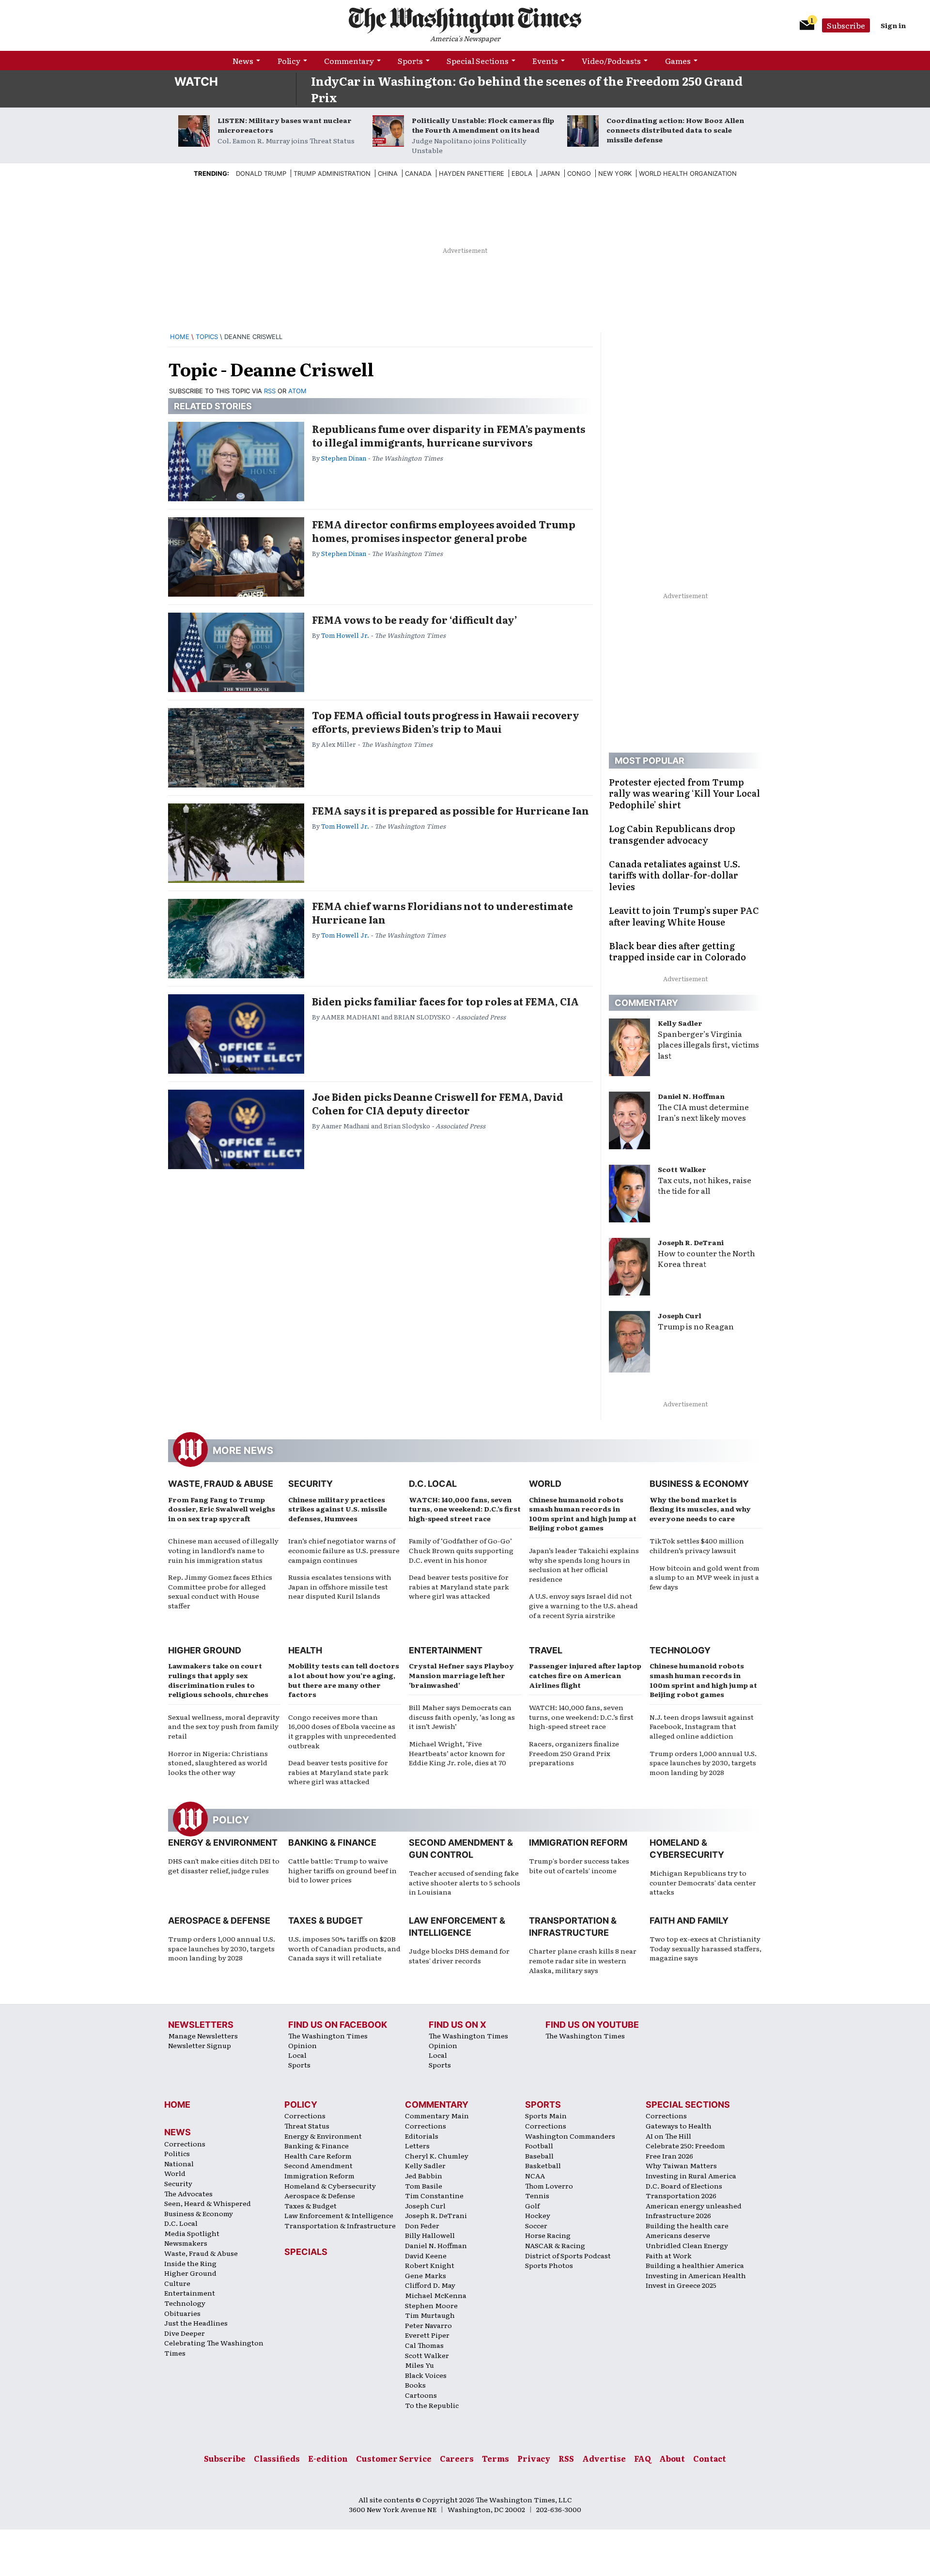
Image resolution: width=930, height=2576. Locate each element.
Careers (457, 2458)
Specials (306, 2252)
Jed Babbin (424, 2175)
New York (615, 173)
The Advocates (188, 2193)
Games (678, 61)
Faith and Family (689, 1920)
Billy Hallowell (430, 2235)
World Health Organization (688, 173)
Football (539, 2145)
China (388, 173)
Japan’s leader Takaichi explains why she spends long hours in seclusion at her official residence (584, 1565)
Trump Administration (332, 173)
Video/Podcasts (611, 61)
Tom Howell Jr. (345, 635)
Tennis (537, 2195)
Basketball (543, 2165)
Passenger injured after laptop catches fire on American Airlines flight (585, 1675)
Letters (417, 2145)
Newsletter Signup (200, 2045)
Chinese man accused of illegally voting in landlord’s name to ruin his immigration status (223, 1550)
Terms (496, 2458)
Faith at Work (669, 2255)
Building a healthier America (695, 2265)
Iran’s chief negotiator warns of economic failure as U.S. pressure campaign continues (344, 1550)
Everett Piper (427, 2335)
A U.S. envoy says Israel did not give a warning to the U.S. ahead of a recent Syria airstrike (583, 1605)
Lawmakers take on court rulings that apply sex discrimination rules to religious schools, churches (218, 1680)
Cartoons (421, 2395)
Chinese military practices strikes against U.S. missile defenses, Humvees (338, 1509)
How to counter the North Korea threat (706, 1258)
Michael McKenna (436, 2295)
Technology (680, 1650)
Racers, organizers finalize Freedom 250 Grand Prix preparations (574, 1753)
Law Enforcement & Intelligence (339, 2215)
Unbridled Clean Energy (687, 2245)
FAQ (643, 2458)
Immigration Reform (578, 1843)
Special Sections (478, 61)
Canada (418, 173)
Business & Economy (699, 1484)
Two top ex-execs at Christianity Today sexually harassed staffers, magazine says (705, 1948)
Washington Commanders (570, 2136)
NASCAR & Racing (555, 2245)
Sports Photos (549, 2265)
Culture (177, 2283)
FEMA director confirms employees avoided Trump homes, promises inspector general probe (444, 531)
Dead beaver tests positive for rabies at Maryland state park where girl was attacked (459, 1586)
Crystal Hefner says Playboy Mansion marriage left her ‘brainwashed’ (461, 1675)
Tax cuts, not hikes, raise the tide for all (705, 1185)
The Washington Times (328, 2036)
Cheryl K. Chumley (437, 2156)
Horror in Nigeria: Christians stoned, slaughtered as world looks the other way (218, 1763)
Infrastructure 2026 (678, 2215)
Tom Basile (424, 2186)
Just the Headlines (196, 2323)
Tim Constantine (434, 2195)
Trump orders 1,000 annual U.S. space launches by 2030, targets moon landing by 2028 (703, 1763)
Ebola (522, 173)
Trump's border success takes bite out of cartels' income (579, 1866)
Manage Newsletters (203, 2036)
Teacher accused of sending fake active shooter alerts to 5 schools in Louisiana (465, 1882)
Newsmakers (186, 2243)
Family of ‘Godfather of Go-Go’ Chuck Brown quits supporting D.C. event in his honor (461, 1550)
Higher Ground (205, 1650)
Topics (207, 337)
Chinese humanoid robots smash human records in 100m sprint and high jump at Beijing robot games (583, 1514)
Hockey (538, 2215)
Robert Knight (430, 2265)
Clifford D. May (430, 2285)
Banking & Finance (332, 1843)
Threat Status (307, 2126)
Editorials (422, 2136)
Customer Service (394, 2458)
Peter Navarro (428, 2325)
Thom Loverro (549, 2186)
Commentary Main (437, 2115)
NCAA (535, 2175)
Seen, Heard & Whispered (208, 2203)
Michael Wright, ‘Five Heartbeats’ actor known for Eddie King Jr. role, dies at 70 (457, 1753)
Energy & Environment (223, 1843)
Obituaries (182, 2313)
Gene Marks (426, 2275)
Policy (289, 61)
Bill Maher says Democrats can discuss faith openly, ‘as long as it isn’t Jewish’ (462, 1717)
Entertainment (446, 1650)
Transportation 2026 (681, 2195)
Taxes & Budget (325, 1920)
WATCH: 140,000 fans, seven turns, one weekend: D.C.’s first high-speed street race (465, 1509)
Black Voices (426, 2375)
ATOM (297, 391)
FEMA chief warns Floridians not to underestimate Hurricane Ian (442, 912)
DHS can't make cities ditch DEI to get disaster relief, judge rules (224, 1866)
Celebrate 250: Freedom (685, 2145)
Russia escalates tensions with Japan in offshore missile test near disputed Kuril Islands (340, 1586)
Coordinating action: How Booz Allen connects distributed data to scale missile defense (675, 130)
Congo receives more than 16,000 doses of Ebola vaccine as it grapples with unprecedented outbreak (342, 1731)
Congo (579, 173)
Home (180, 337)
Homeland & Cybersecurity (330, 2186)
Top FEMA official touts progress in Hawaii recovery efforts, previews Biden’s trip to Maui (446, 722)
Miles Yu (419, 2365)
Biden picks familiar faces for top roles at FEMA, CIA (445, 1001)
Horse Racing (548, 2235)
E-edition (328, 2458)
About (672, 2458)
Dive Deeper (185, 2333)
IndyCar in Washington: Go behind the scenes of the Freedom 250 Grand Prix (527, 89)
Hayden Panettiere (472, 173)
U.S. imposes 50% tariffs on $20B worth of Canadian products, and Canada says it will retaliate (344, 1948)
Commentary (349, 61)
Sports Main (546, 2115)
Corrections (185, 2144)
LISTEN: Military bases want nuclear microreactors (285, 125)
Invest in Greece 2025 (681, 2285)
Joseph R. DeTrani (691, 1242)
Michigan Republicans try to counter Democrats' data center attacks (703, 1882)
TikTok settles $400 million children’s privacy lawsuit (697, 1545)
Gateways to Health (679, 2126)
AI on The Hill (668, 2136)
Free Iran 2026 (669, 2156)
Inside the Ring (190, 2263)
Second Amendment (318, 2165)
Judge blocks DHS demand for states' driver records (459, 1956)
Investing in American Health (696, 2275)
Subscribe (846, 25)
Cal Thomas (424, 2345)
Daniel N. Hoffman (691, 1096)
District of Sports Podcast (568, 2255)
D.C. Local (433, 1484)
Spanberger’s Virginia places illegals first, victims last (708, 1045)
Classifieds (277, 2458)
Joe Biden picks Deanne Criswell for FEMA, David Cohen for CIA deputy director (438, 1103)
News (243, 61)
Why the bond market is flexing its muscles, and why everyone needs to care (700, 1509)
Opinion (302, 2045)
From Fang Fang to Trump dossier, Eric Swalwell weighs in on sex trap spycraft (222, 1509)
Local (297, 2055)
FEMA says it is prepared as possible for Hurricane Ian (450, 810)
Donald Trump (261, 173)
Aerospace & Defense (219, 1920)
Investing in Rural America (691, 2175)
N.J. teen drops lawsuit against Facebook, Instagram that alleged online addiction (702, 1726)
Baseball (539, 2156)
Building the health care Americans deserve (687, 2230)
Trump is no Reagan (696, 1326)
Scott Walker (682, 1169)
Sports (410, 61)
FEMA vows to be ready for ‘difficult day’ (415, 619)
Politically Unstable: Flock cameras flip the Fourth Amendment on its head (483, 125)
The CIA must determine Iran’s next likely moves (703, 1112)
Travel (546, 1650)
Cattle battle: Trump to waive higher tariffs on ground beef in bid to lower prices (342, 1870)
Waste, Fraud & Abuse (221, 1484)
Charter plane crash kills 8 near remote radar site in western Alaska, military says (583, 1960)
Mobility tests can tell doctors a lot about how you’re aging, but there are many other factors (344, 1680)
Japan (550, 173)
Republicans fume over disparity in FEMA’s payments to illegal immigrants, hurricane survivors (449, 435)
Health (305, 1650)
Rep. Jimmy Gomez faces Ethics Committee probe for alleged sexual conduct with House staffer (220, 1591)
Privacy (534, 2458)
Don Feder (422, 2225)
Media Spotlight (192, 2233)
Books (415, 2385)
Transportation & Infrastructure (340, 2225)
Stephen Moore (431, 2305)
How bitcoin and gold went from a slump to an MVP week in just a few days (705, 1577)
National (179, 2163)
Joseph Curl (680, 1315)
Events (545, 61)
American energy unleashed (694, 2206)
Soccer (536, 2225)
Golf (532, 2206)
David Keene (426, 2255)
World (545, 1484)
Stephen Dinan (344, 458)
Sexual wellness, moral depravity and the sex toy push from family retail (224, 1726)
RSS (270, 391)
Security (310, 1484)
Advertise (604, 2458)
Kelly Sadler (680, 1023)
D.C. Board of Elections (684, 2186)
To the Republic (432, 2405)
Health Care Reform (318, 2156)
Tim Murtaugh (430, 2315)
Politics (177, 2153)
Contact (710, 2458)
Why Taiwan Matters (681, 2165)
